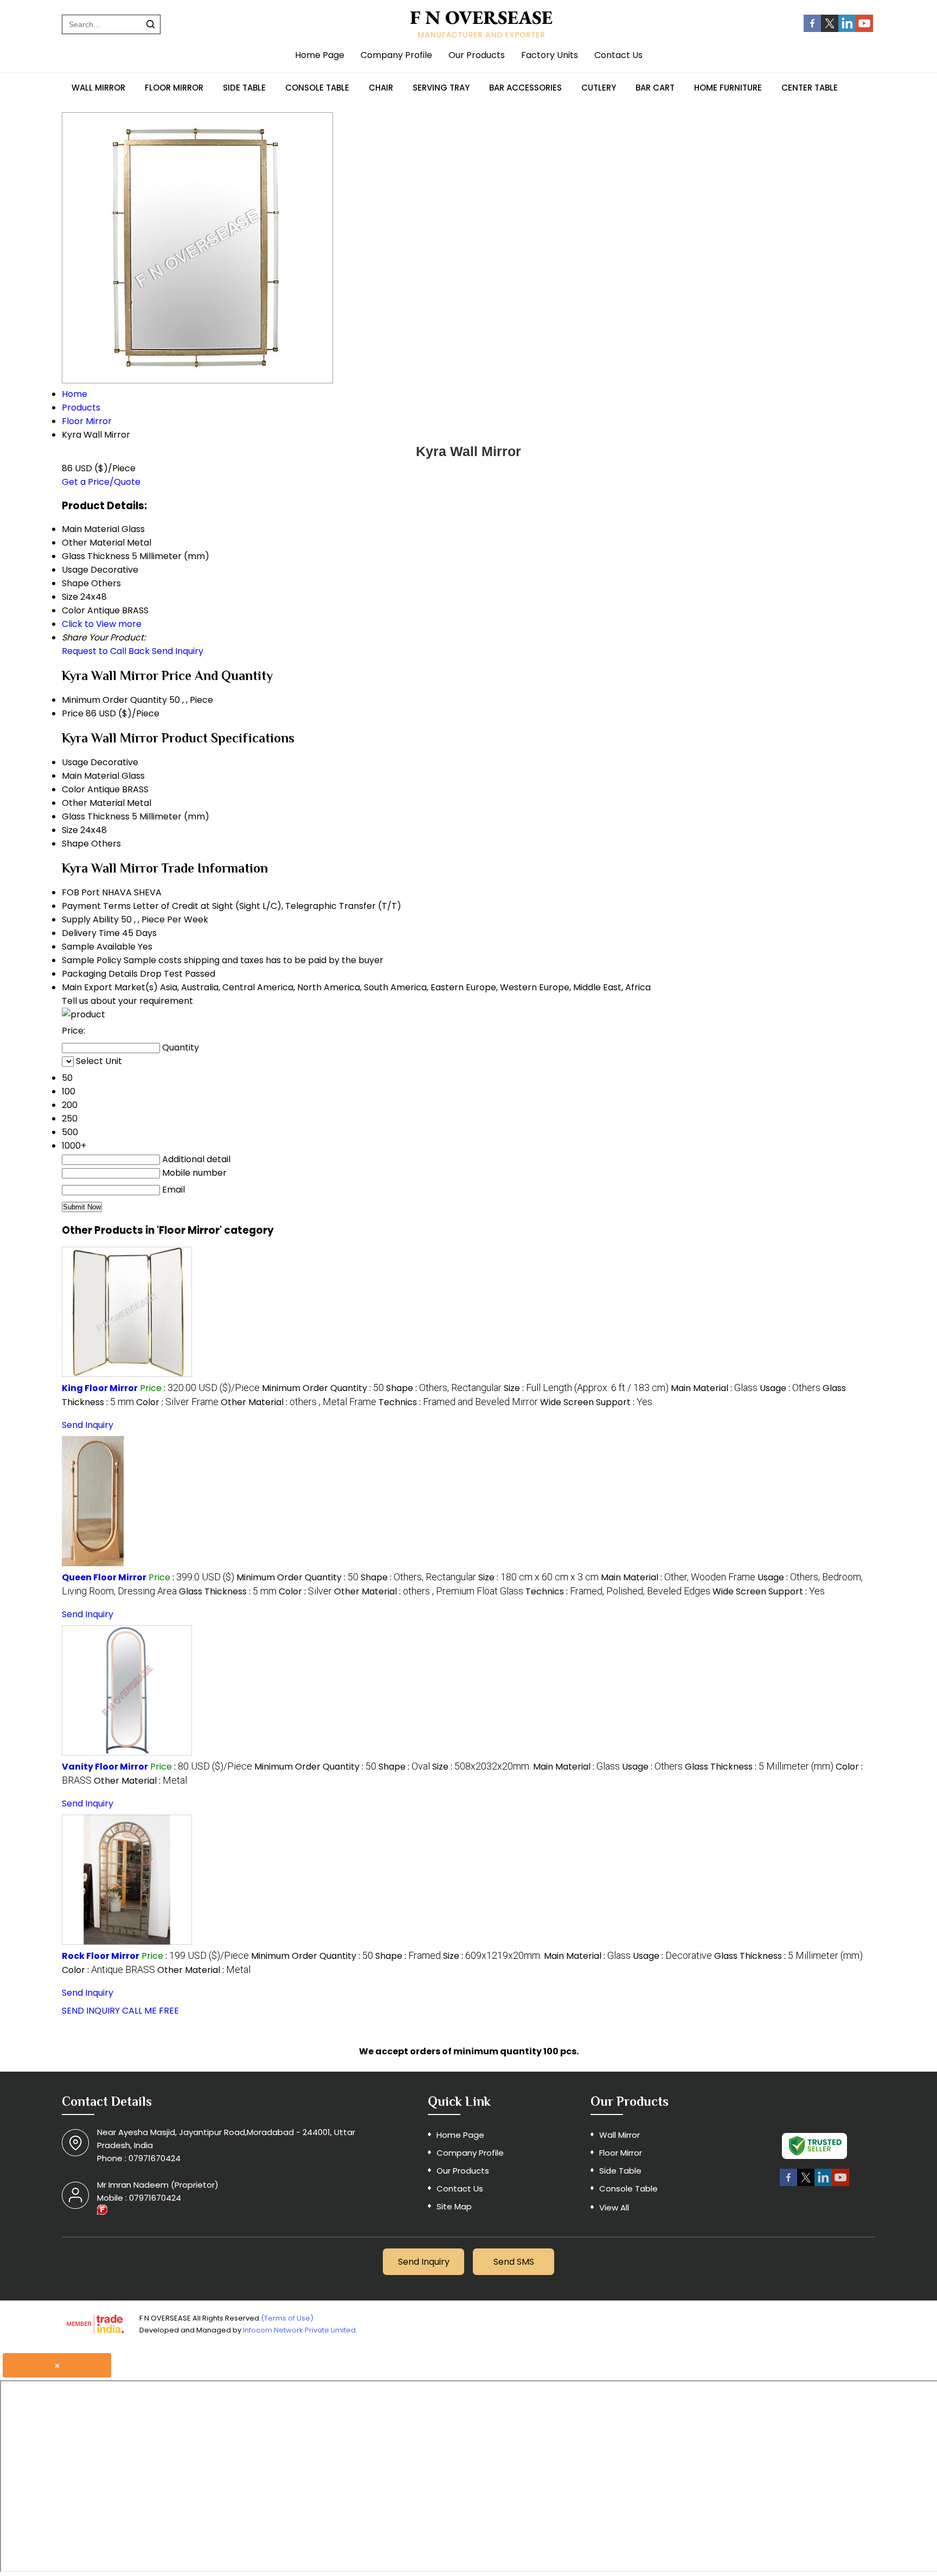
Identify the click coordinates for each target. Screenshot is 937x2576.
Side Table (244, 88)
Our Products (477, 55)
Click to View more (102, 624)
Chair (381, 88)
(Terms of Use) (287, 2318)
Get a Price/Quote (101, 482)
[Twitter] (830, 29)
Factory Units (550, 55)
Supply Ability (90, 919)
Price (73, 713)
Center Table (810, 88)
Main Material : (714, 1388)
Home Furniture (728, 88)
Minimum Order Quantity (114, 700)
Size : (586, 1388)
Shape (75, 844)
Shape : (444, 1388)
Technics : (458, 1402)
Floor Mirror (174, 88)
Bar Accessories (525, 88)
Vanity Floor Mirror (105, 1767)
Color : (177, 1402)
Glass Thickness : (228, 1591)
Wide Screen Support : (596, 1402)
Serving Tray (441, 88)
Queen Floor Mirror (104, 1577)
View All (614, 2207)
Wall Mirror (98, 88)
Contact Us (618, 55)
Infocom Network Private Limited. (300, 2330)
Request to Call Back (106, 651)
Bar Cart (655, 88)
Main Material (91, 776)
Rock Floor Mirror (101, 1956)
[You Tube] (864, 29)
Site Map (454, 2206)
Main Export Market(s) (110, 987)
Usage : (790, 1388)
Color (73, 789)
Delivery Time (91, 933)
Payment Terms (96, 906)
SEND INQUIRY (91, 2011)
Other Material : (299, 1402)
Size (70, 830)
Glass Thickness (96, 816)
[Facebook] (812, 29)
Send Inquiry (178, 651)
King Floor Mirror (100, 1388)
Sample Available (99, 947)
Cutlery (599, 88)
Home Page (320, 55)
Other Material (93, 803)
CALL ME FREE (150, 2011)
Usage (75, 762)
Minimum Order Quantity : (323, 1388)
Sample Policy (92, 960)
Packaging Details (100, 974)
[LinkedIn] (847, 29)
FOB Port (81, 892)
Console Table (317, 88)
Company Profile (396, 55)
